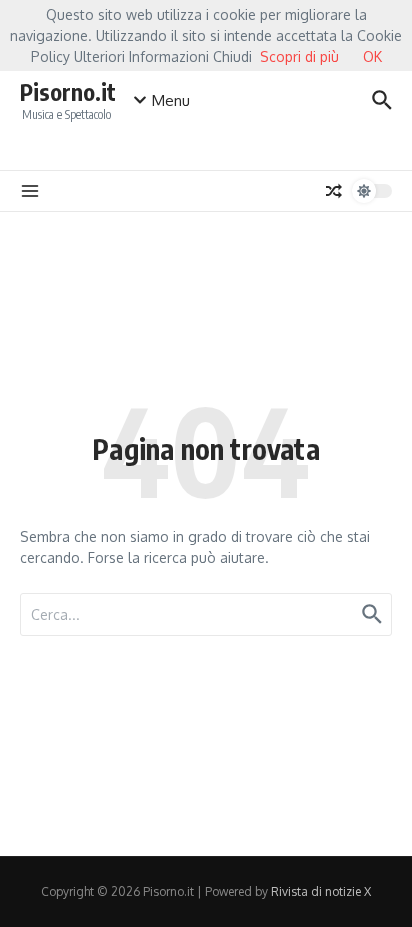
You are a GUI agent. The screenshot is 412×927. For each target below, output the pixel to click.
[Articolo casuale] (334, 191)
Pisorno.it (68, 91)
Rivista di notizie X (321, 891)
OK (372, 56)
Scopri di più (299, 56)
